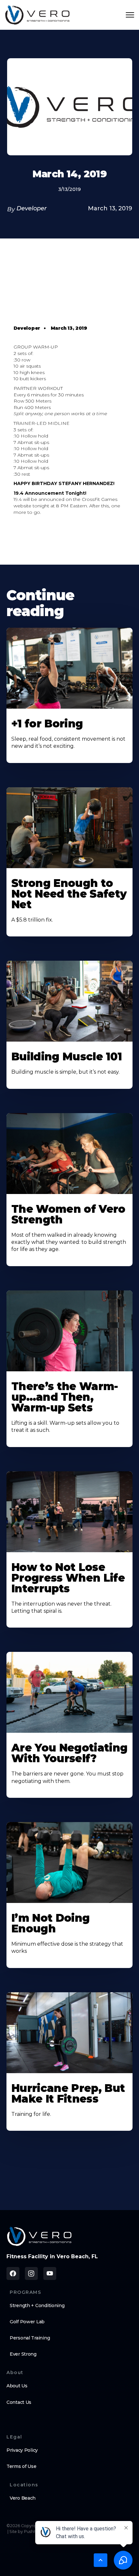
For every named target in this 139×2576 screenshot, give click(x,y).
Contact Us (19, 2402)
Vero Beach (23, 2498)
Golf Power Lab (27, 2322)
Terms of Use (21, 2466)
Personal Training (30, 2338)
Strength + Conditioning (37, 2305)
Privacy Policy (22, 2450)
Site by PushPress (27, 2532)
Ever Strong (23, 2354)
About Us (17, 2386)
